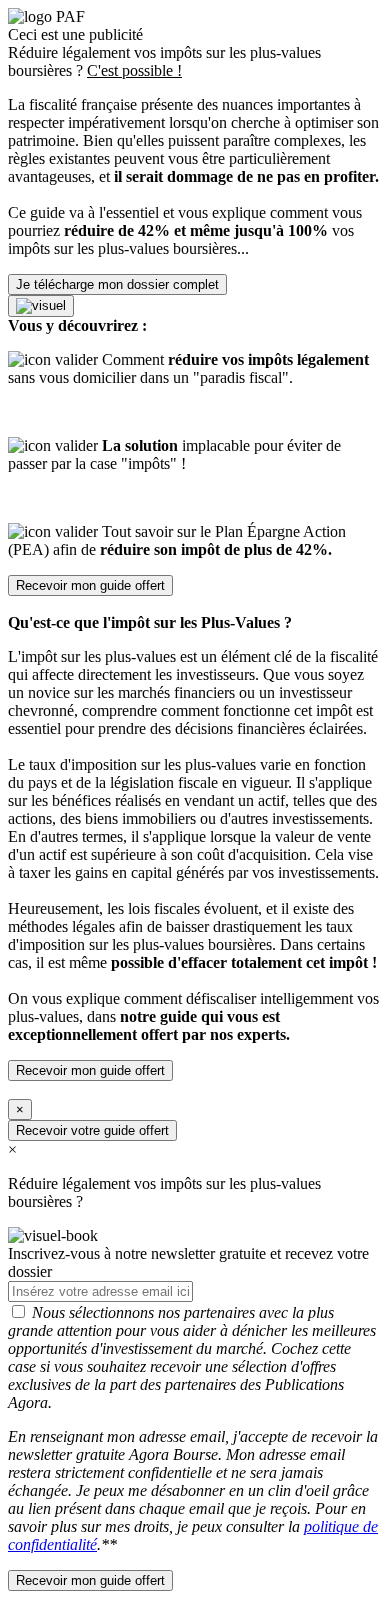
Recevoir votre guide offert (92, 1130)
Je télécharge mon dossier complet (117, 284)
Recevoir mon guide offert (90, 585)
